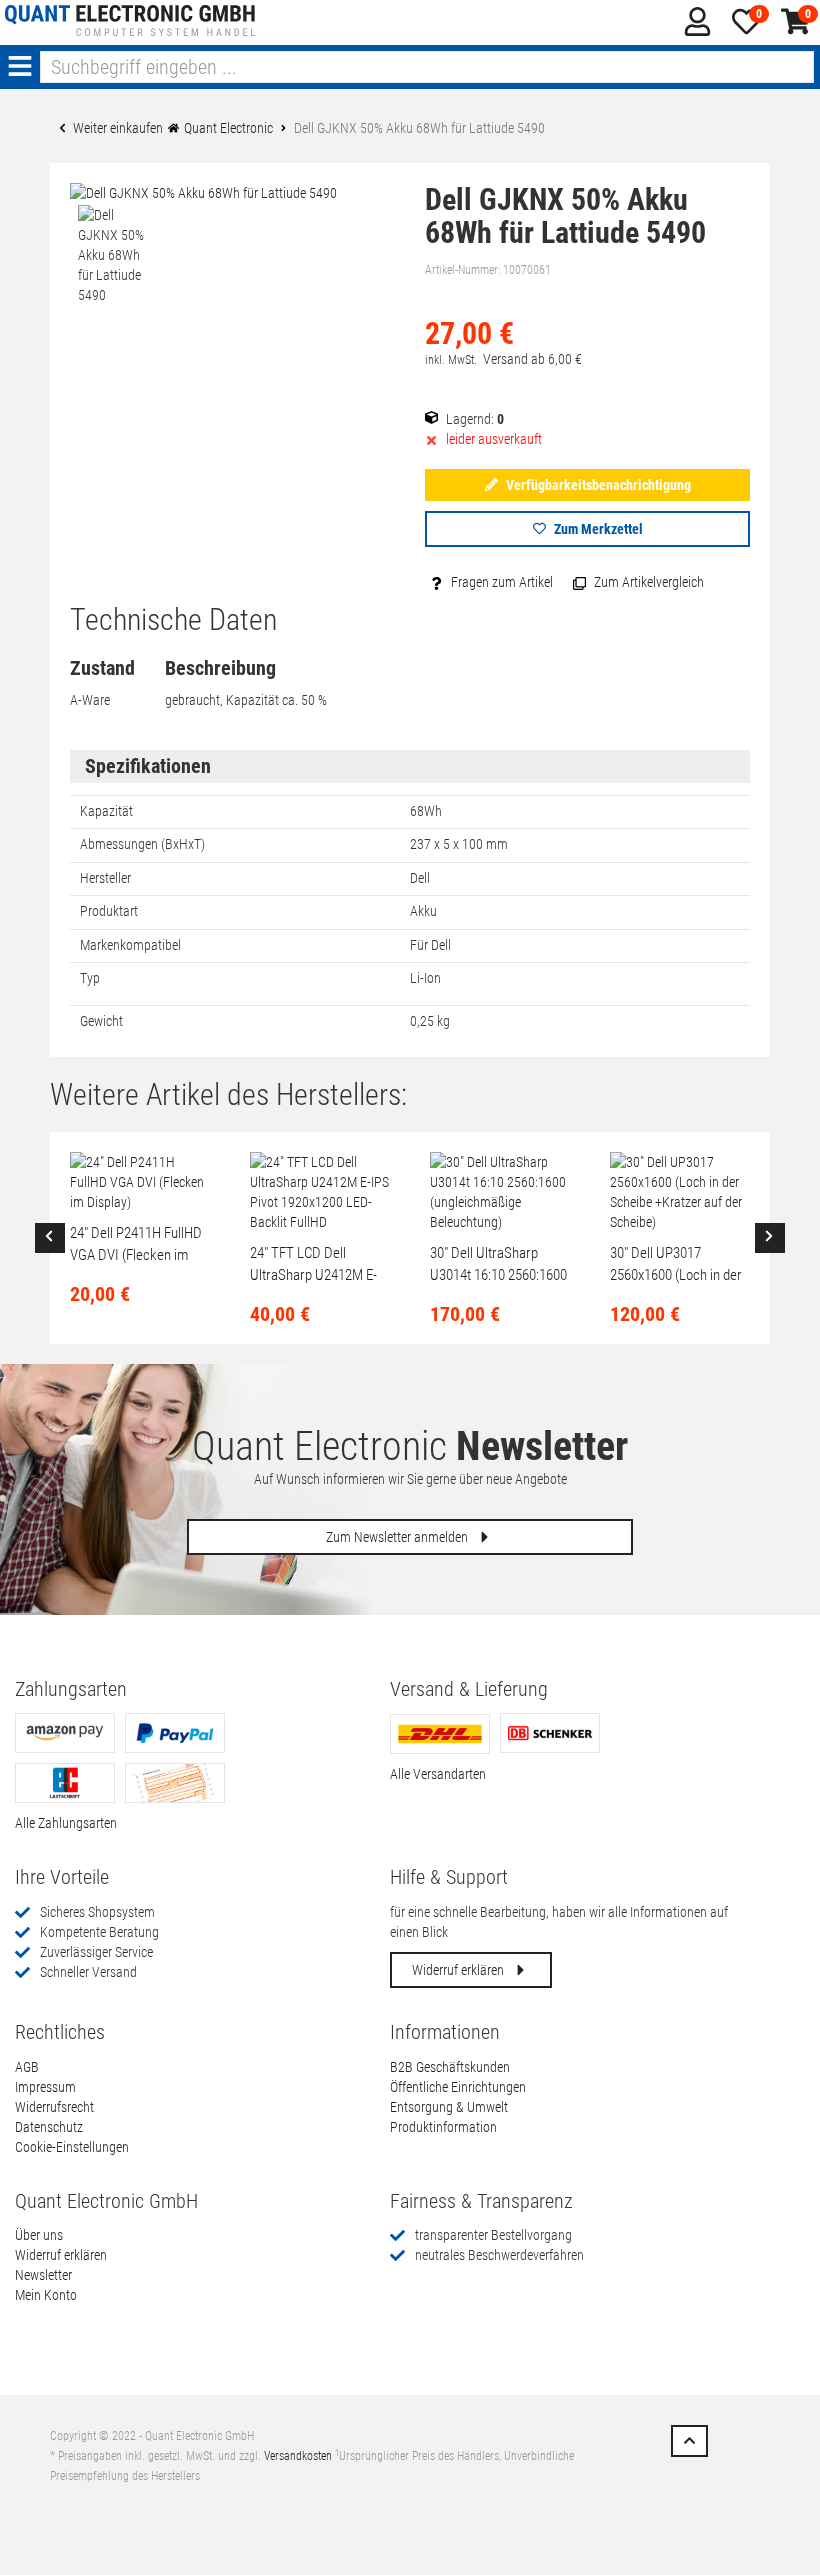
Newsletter (43, 2275)
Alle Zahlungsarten (66, 1823)
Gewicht (101, 1021)
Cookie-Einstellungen (72, 2147)
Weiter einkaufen (116, 128)
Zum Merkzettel (597, 529)
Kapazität (106, 811)
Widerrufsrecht (54, 2107)
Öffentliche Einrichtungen (458, 2087)
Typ (90, 978)
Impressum (45, 2087)
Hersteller (105, 878)
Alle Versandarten (438, 1774)
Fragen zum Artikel (500, 582)
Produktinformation (443, 2127)
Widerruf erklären (459, 1970)
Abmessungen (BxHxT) (142, 844)
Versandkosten (298, 2456)
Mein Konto (46, 2295)
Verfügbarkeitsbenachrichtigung (597, 485)
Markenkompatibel (130, 945)
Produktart (109, 911)
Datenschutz (49, 2127)
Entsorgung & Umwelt (449, 2107)
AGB (27, 2067)
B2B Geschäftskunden (450, 2067)
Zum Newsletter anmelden (398, 1537)
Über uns (39, 2235)
